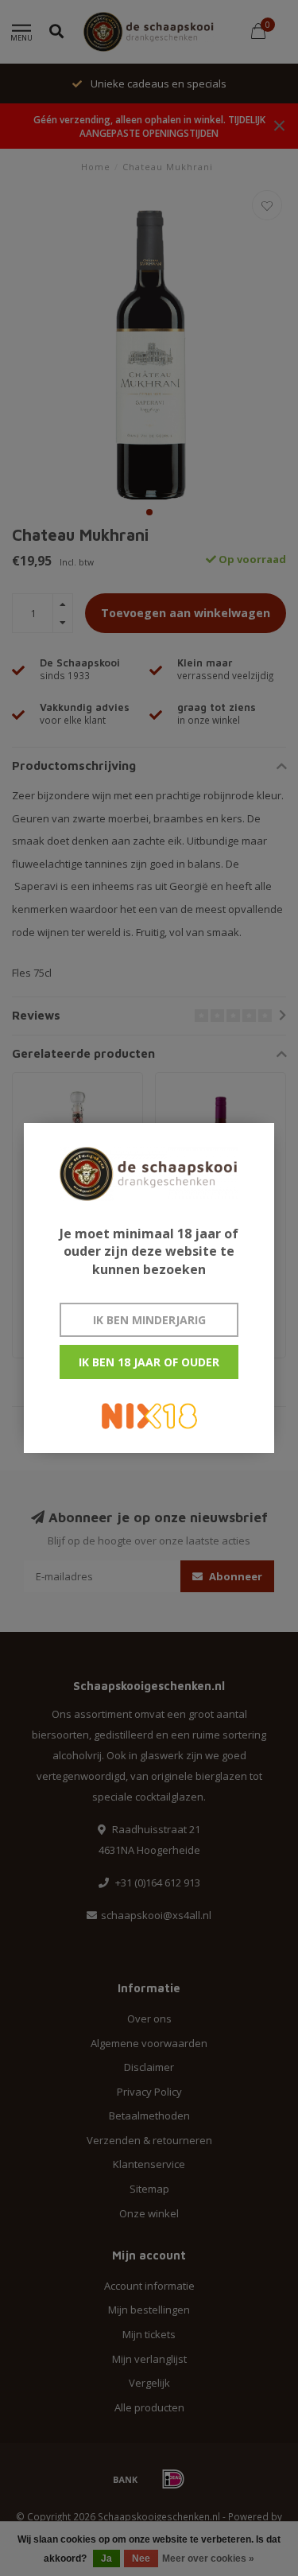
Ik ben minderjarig (149, 1320)
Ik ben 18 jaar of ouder (149, 1362)
